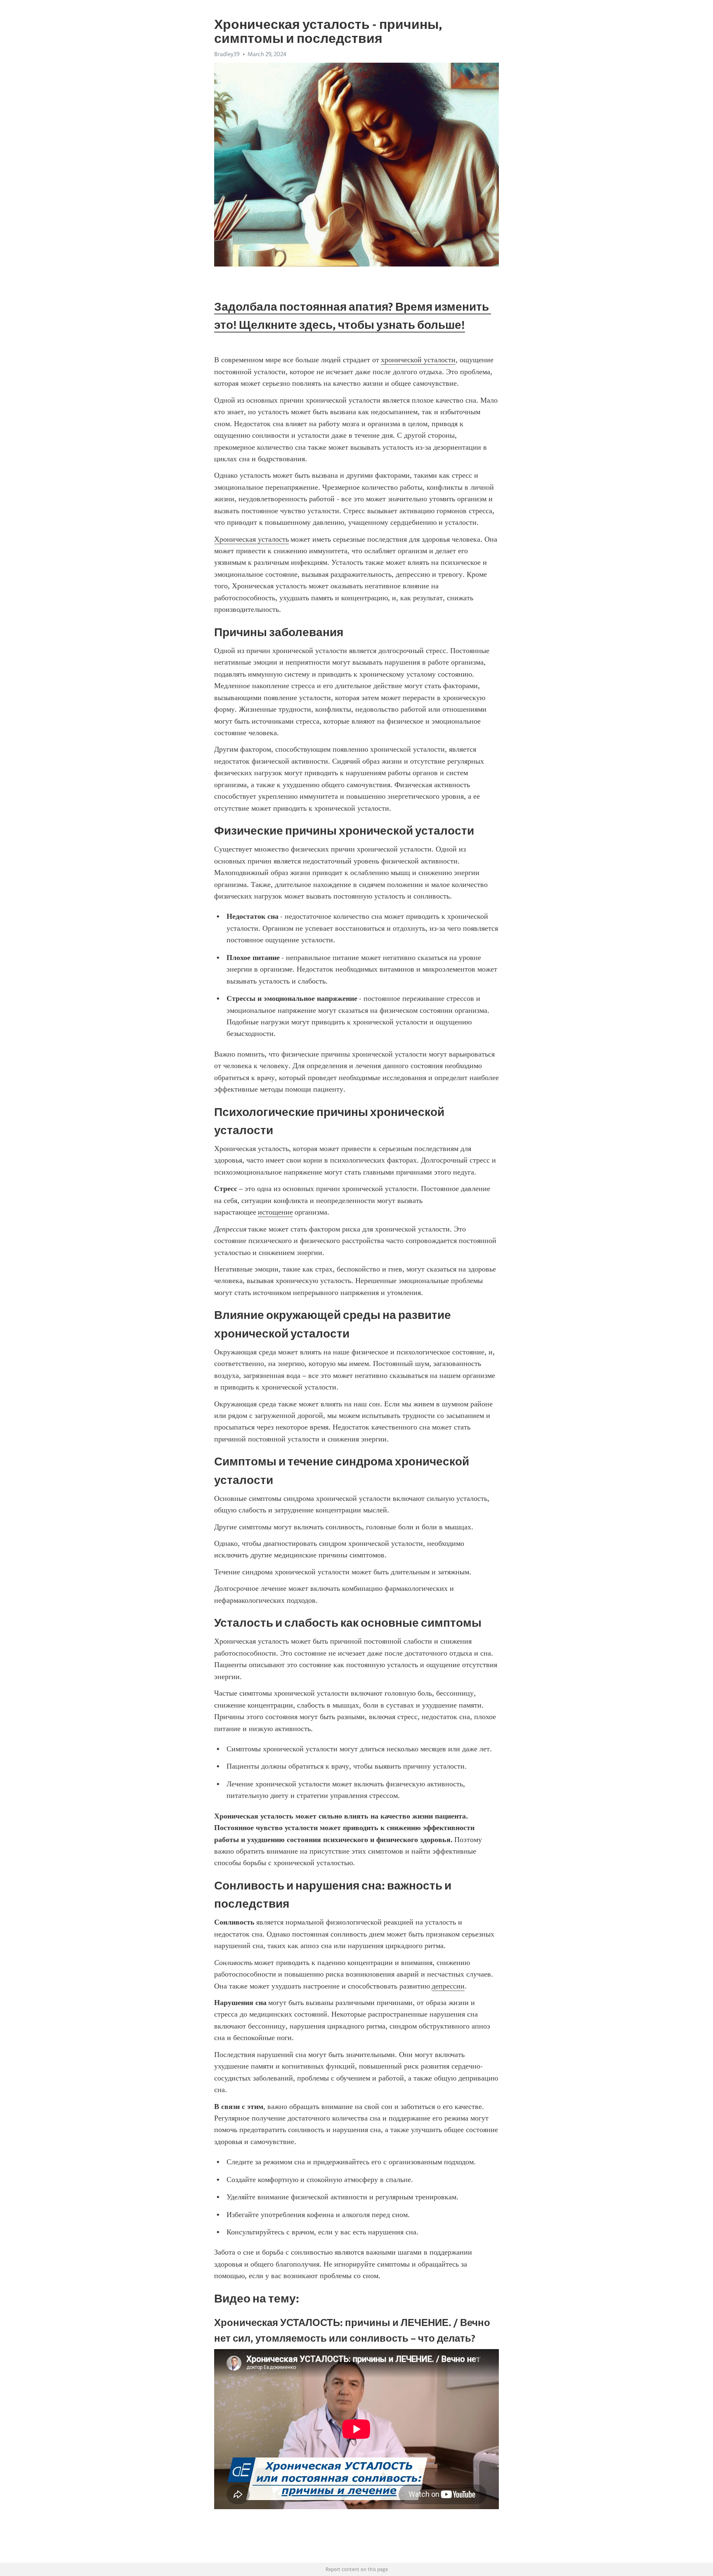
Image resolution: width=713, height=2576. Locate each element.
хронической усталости (418, 360)
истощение (275, 1212)
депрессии (448, 1986)
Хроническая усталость (251, 539)
